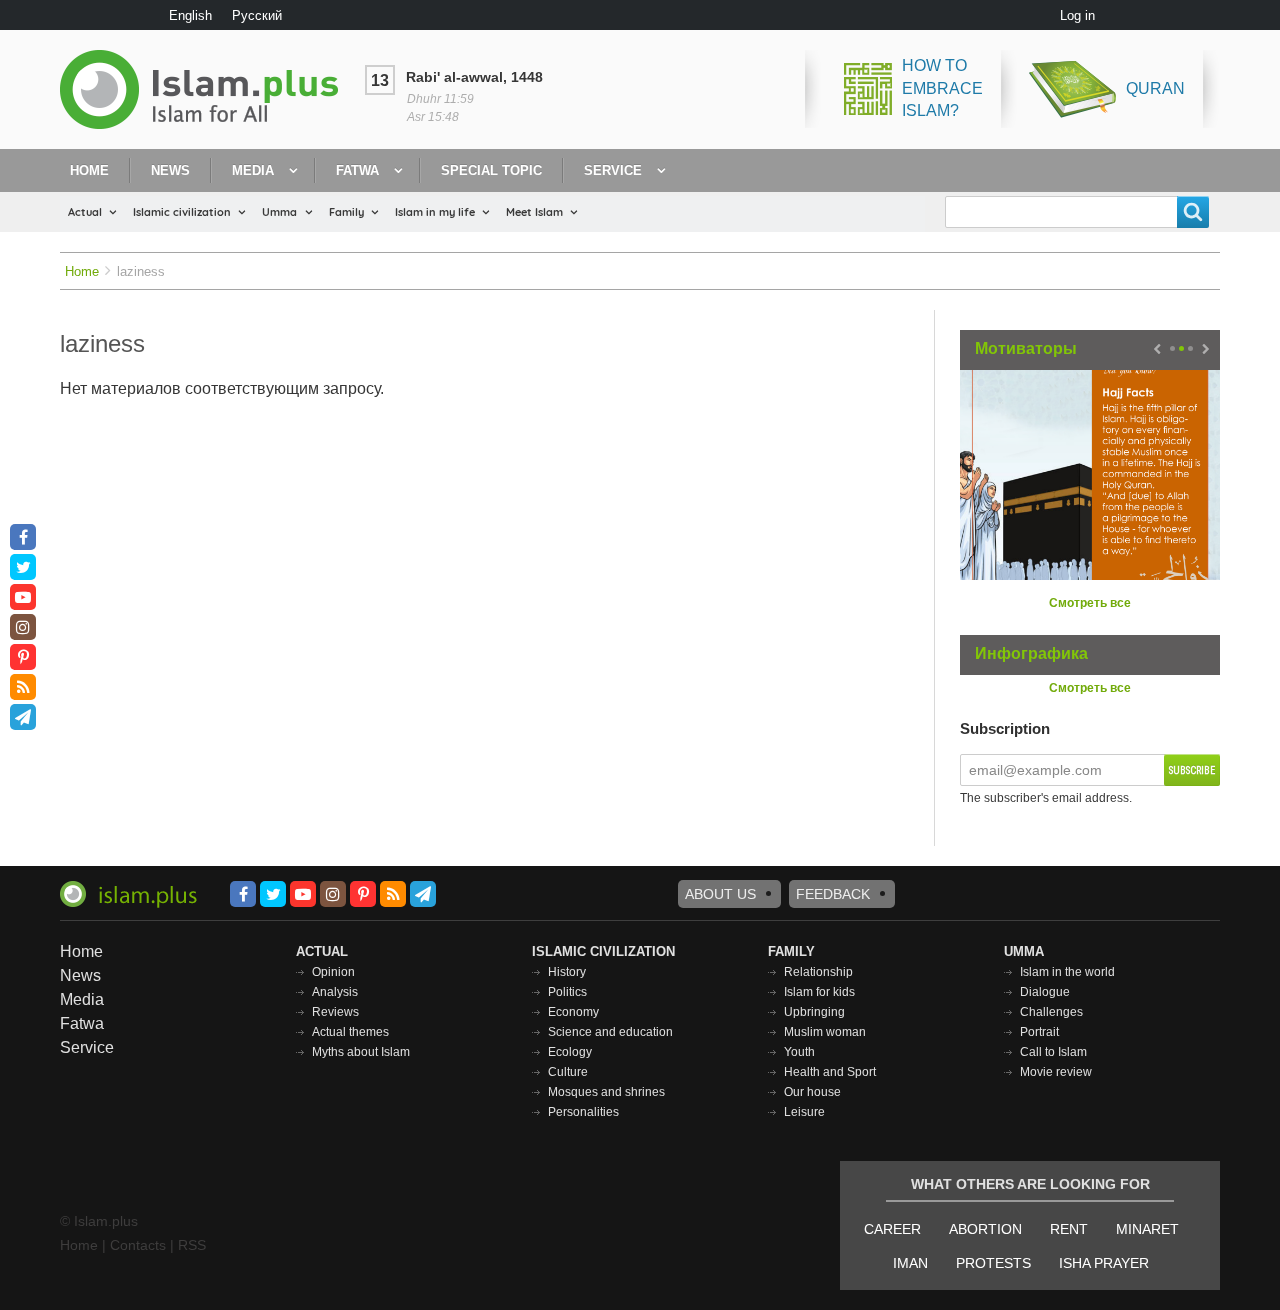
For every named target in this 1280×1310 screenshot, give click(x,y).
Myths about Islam (361, 1052)
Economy (573, 1012)
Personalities (583, 1112)
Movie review (1056, 1072)
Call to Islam (1053, 1052)
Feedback (833, 894)
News (170, 170)
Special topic (491, 170)
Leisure (804, 1112)
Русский (257, 15)
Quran (1155, 88)
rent (1069, 1229)
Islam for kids (819, 992)
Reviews (335, 1012)
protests (993, 1263)
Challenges (1051, 1012)
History (567, 972)
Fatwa (357, 170)
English (190, 15)
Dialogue (1045, 992)
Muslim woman (825, 1032)
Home (89, 170)
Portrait (1039, 1032)
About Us (720, 894)
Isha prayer (1104, 1263)
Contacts (138, 1245)
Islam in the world (1067, 972)
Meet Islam (534, 212)
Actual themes (350, 1032)
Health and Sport (830, 1072)
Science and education (610, 1032)
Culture (568, 1072)
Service (613, 170)
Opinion (333, 972)
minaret (1147, 1229)
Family (346, 212)
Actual (85, 212)
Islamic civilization (182, 212)
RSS (192, 1245)
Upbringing (814, 1012)
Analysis (335, 992)
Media (253, 170)
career (892, 1229)
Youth (799, 1052)
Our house (812, 1092)
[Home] (207, 89)
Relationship (818, 972)
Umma (279, 212)
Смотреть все (1090, 603)
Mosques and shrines (606, 1092)
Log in (1077, 15)
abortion (985, 1229)
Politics (567, 992)
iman (910, 1263)
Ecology (570, 1052)
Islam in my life (435, 212)
